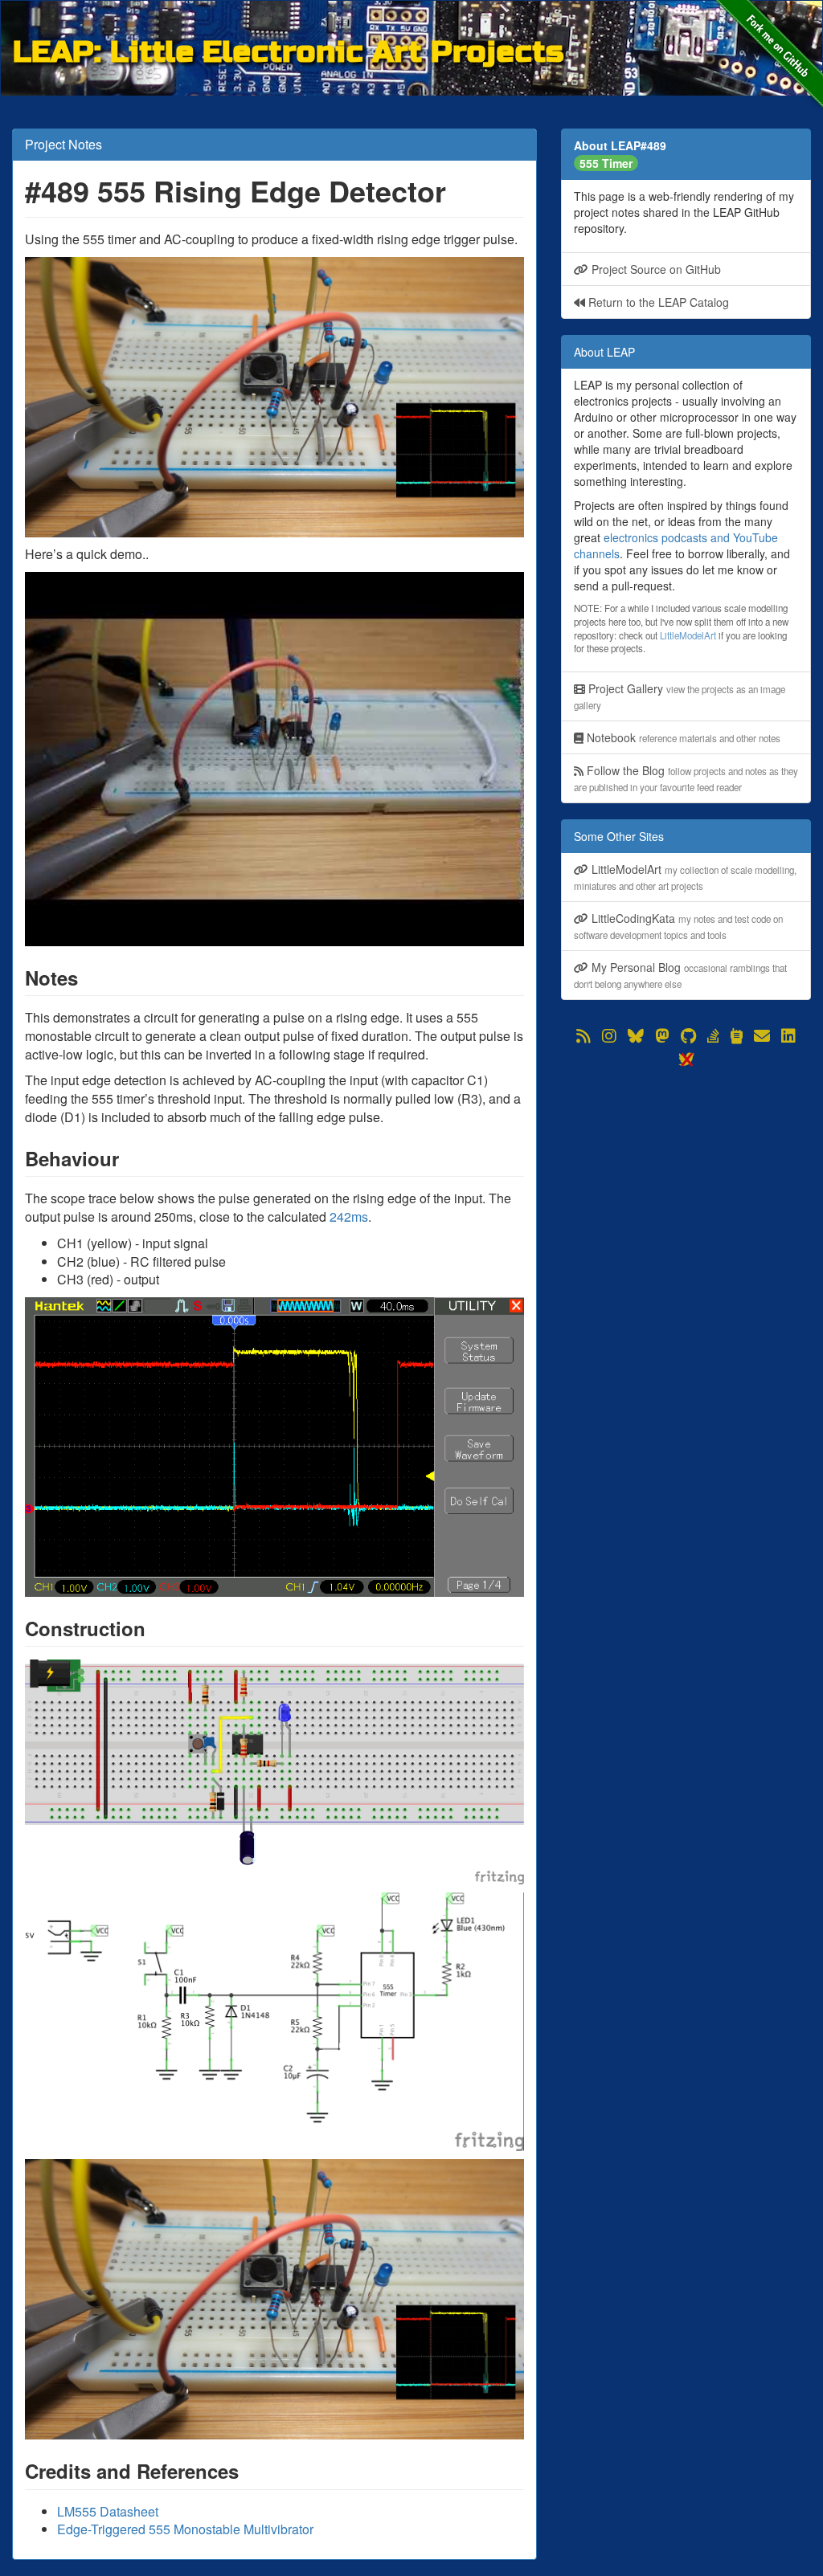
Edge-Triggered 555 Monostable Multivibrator (185, 2529)
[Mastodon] (662, 1036)
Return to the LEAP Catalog (657, 302)
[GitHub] (688, 1036)
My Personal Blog (680, 975)
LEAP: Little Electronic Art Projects (288, 49)
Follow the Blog (686, 778)
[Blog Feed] (583, 1036)
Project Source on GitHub (655, 269)
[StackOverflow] (713, 1036)
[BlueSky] (636, 1036)
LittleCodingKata (678, 926)
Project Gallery (680, 696)
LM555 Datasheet (108, 2511)
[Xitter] (686, 1059)
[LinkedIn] (788, 1036)
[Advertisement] (686, 1171)
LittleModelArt (688, 635)
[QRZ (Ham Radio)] (737, 1036)
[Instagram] (609, 1036)
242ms (349, 1217)
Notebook (682, 737)
